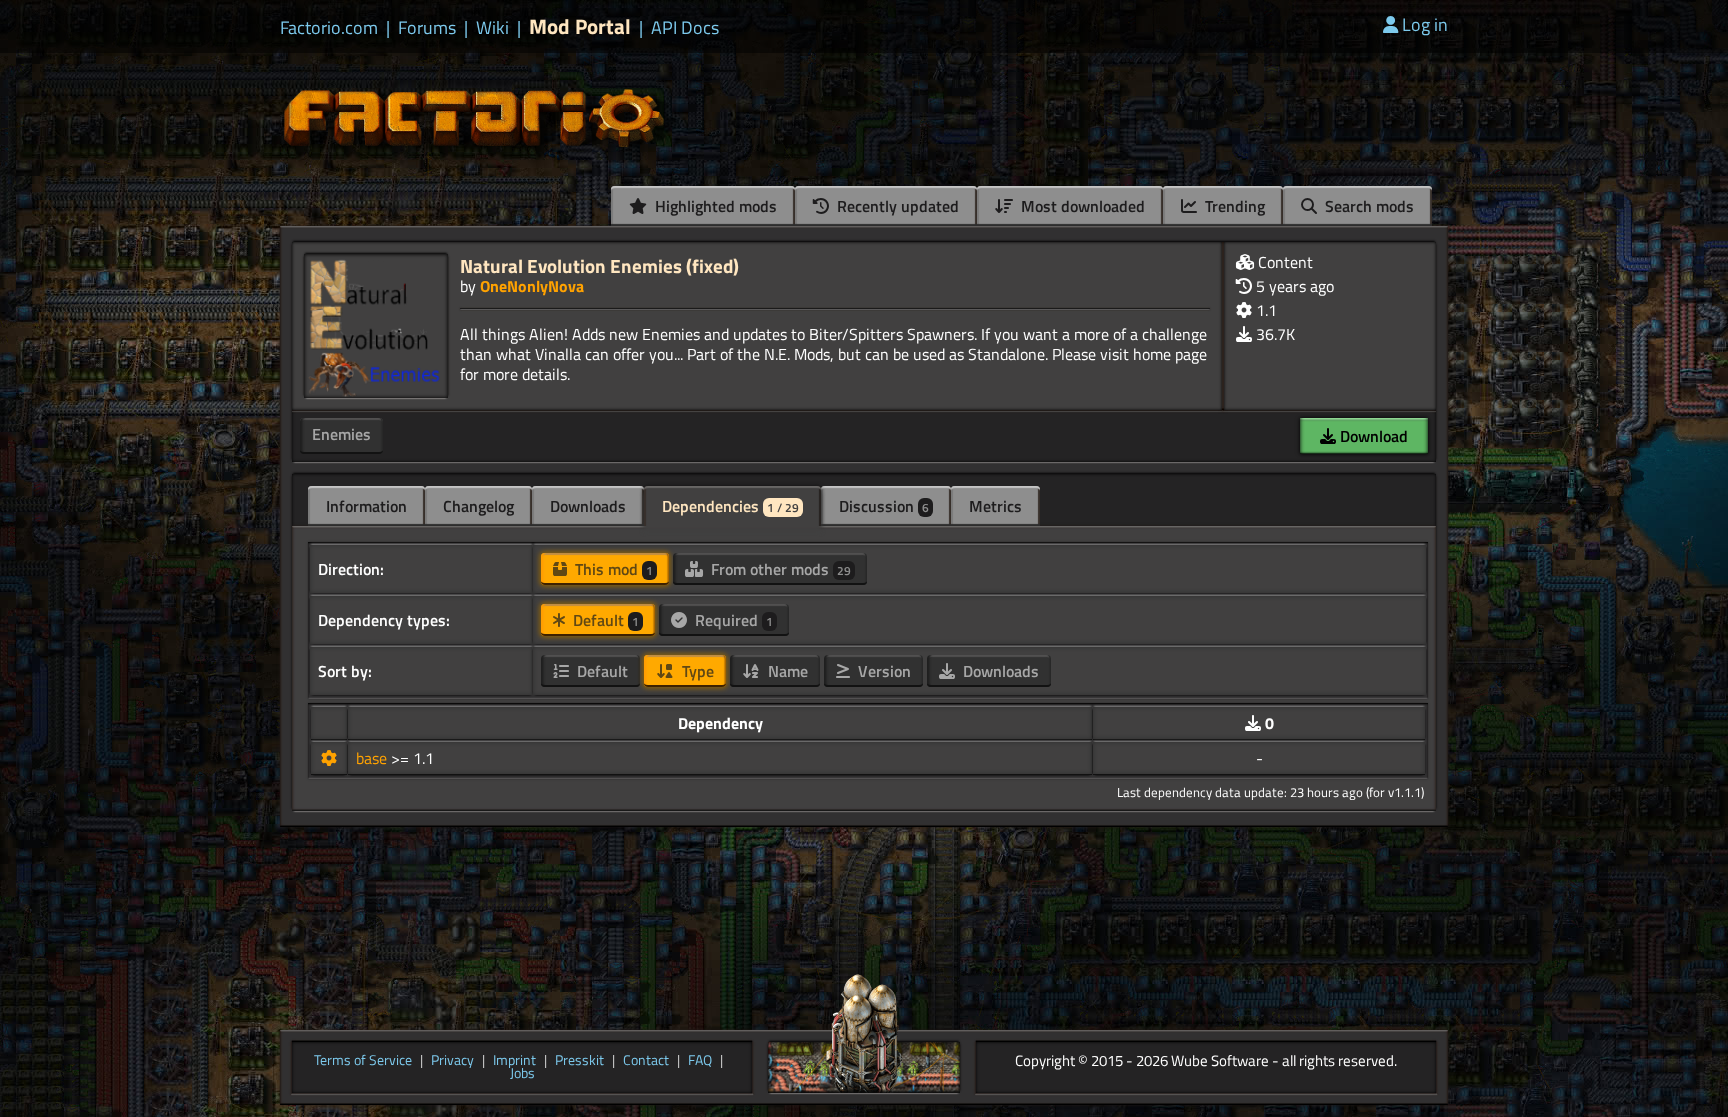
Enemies (341, 434)
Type (696, 671)
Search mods (1367, 206)
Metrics (995, 506)
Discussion (884, 506)
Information (366, 506)
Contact (646, 1061)
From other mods (779, 569)
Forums (427, 28)
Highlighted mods (714, 206)
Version (882, 671)
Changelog (478, 506)
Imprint (514, 1061)
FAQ (700, 1061)
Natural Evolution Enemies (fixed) (599, 265)
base (373, 758)
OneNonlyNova (532, 286)
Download (1372, 436)
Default (604, 620)
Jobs (522, 1074)
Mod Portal (580, 26)
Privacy (452, 1061)
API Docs (685, 28)
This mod (612, 569)
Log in (1425, 24)
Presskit (579, 1061)
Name (786, 671)
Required (732, 620)
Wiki (492, 28)
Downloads (588, 506)
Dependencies (730, 506)
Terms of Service (363, 1061)
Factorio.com (329, 28)
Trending (1233, 206)
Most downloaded (1081, 206)
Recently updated (896, 206)
